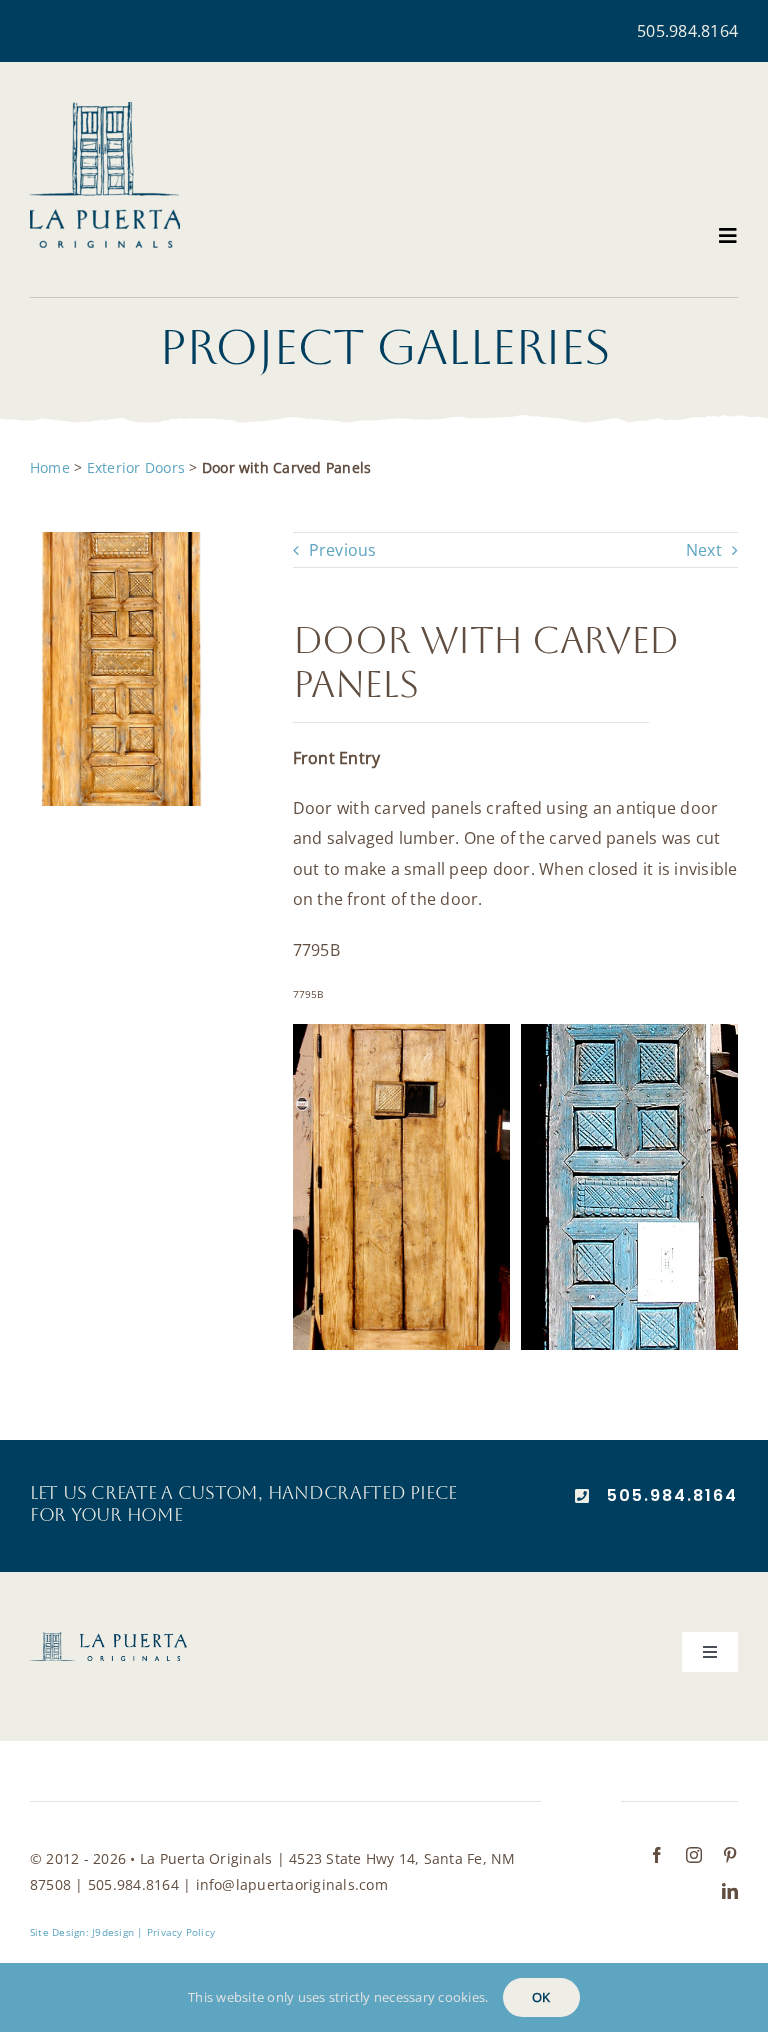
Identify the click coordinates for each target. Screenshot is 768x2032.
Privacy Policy (181, 1932)
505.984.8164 (687, 31)
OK (541, 1997)
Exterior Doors (136, 467)
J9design (113, 1932)
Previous (343, 550)
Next (704, 550)
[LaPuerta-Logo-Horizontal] (108, 1640)
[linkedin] (730, 1891)
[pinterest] (730, 1855)
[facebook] (657, 1855)
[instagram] (694, 1855)
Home (50, 467)
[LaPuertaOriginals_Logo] (105, 110)
